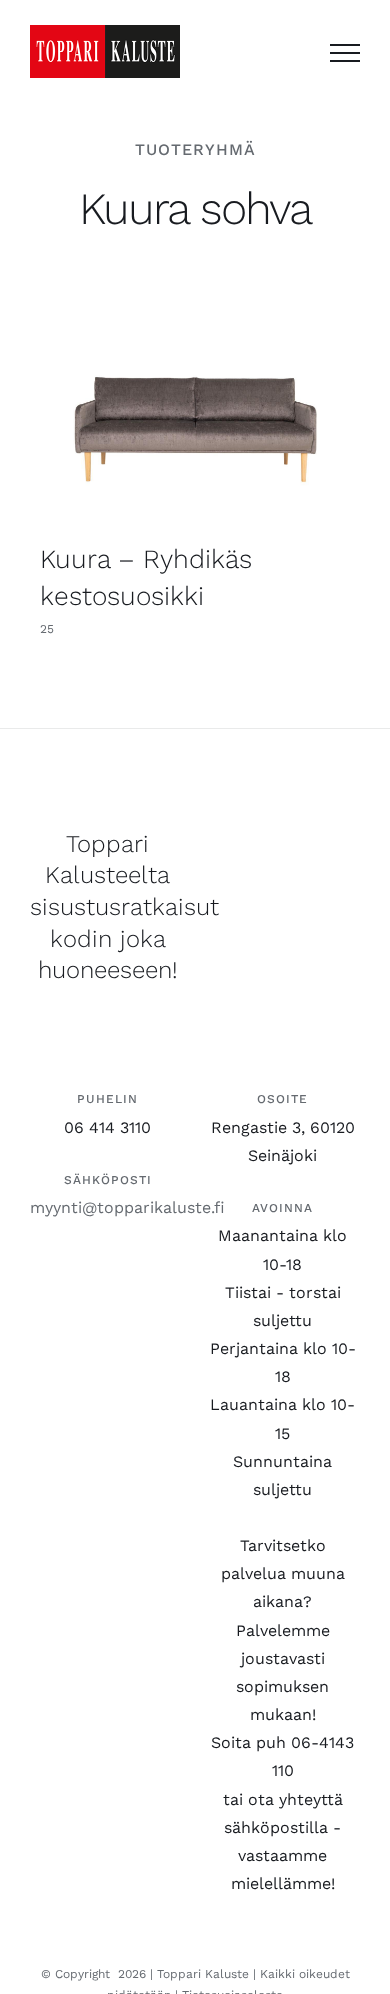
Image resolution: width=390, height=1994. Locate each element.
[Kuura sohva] (195, 423)
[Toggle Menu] (345, 53)
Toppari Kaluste (203, 1974)
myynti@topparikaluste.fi (127, 1207)
